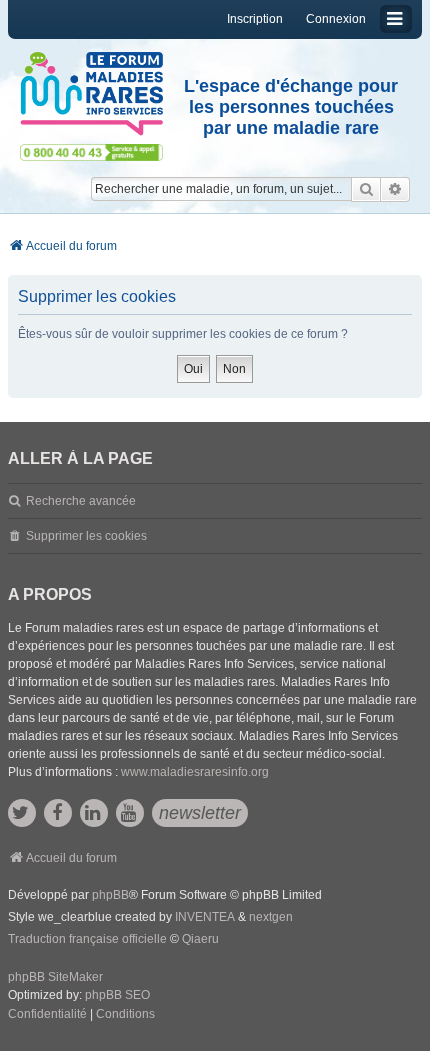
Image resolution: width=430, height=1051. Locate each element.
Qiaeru (200, 939)
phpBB (110, 895)
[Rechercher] (366, 189)
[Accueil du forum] (91, 94)
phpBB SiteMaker (55, 977)
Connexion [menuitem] (336, 19)
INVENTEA (205, 917)
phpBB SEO (117, 995)
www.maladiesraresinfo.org (195, 772)
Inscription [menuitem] (255, 19)
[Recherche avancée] (395, 189)
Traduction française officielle (87, 939)
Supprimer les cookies (86, 536)
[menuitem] (47, 1015)
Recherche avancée (81, 501)
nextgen (271, 917)
